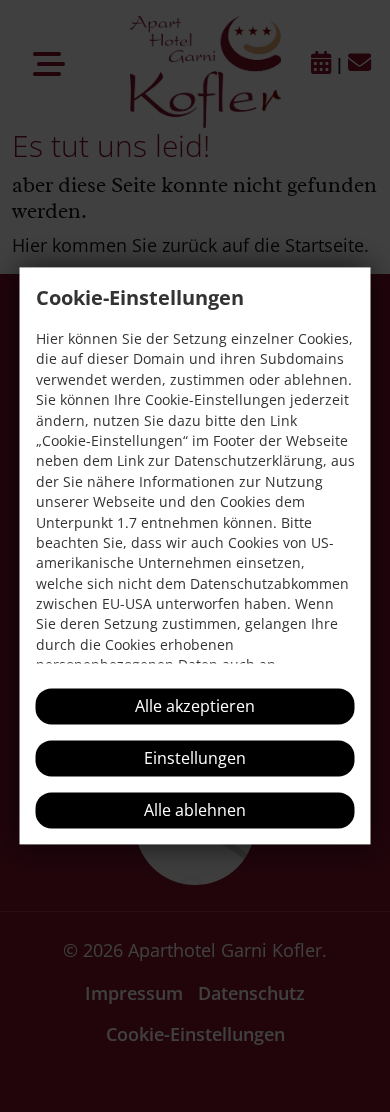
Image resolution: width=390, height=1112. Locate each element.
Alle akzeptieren (195, 707)
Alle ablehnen (195, 811)
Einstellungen (195, 759)
